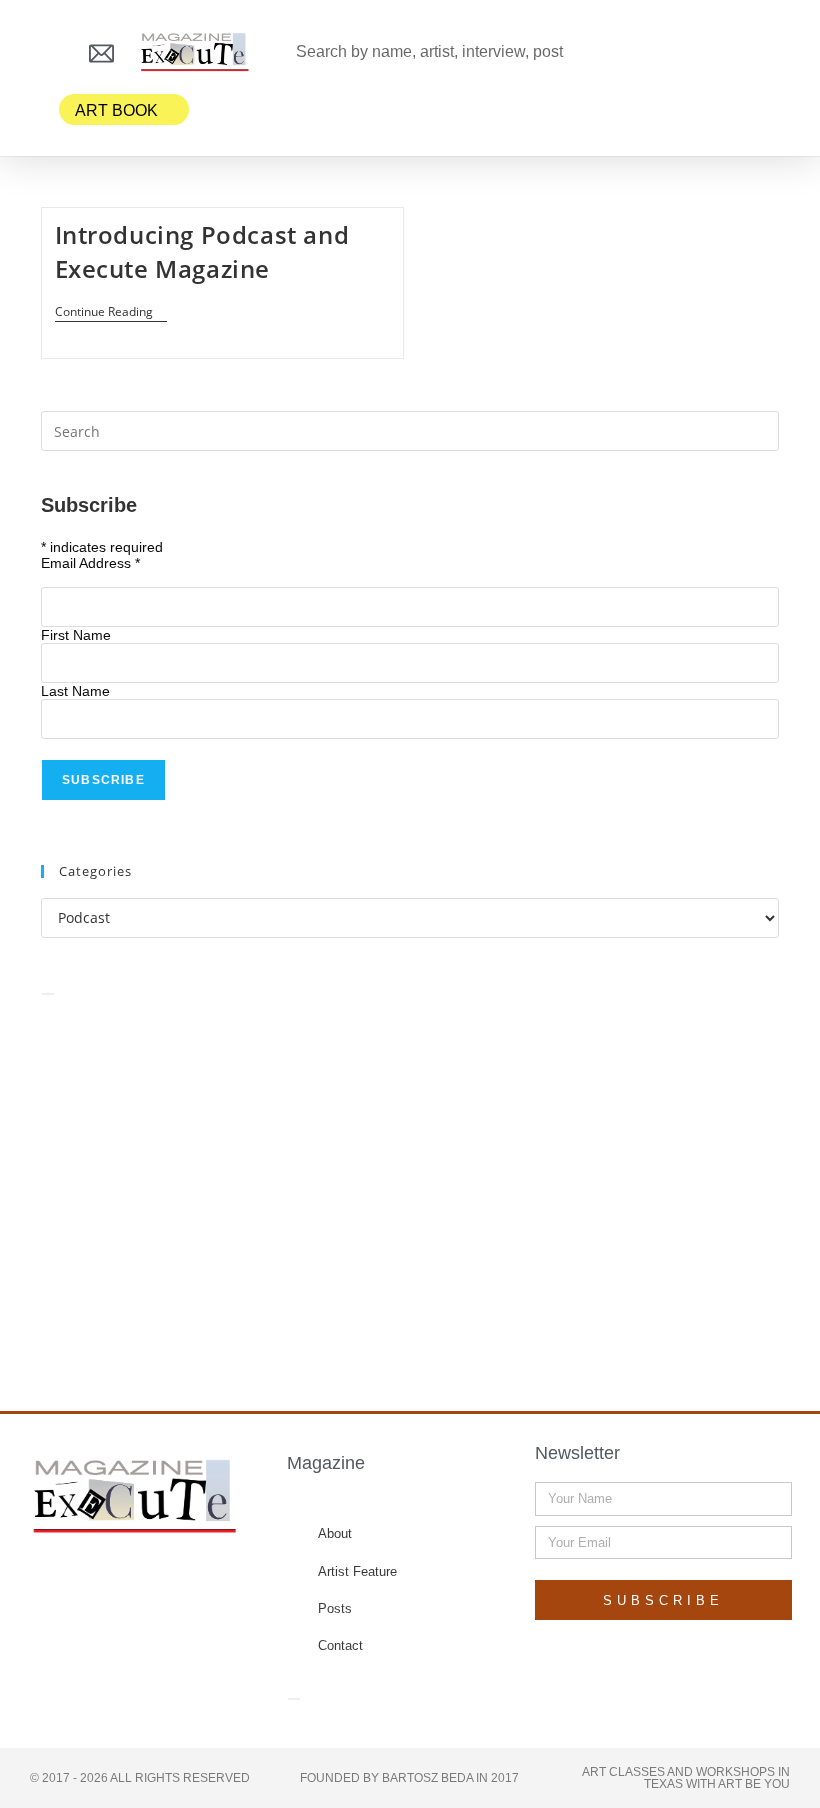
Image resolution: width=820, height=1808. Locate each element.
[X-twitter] (117, 1580)
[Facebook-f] (78, 1580)
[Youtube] (194, 1580)
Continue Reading (111, 312)
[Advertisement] (410, 1181)
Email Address (90, 563)
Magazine (326, 1463)
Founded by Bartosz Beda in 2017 (409, 1778)
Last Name (75, 691)
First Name (76, 635)
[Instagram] (155, 1580)
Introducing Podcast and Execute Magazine (202, 251)
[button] (44, 52)
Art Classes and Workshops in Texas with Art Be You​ (686, 1778)
